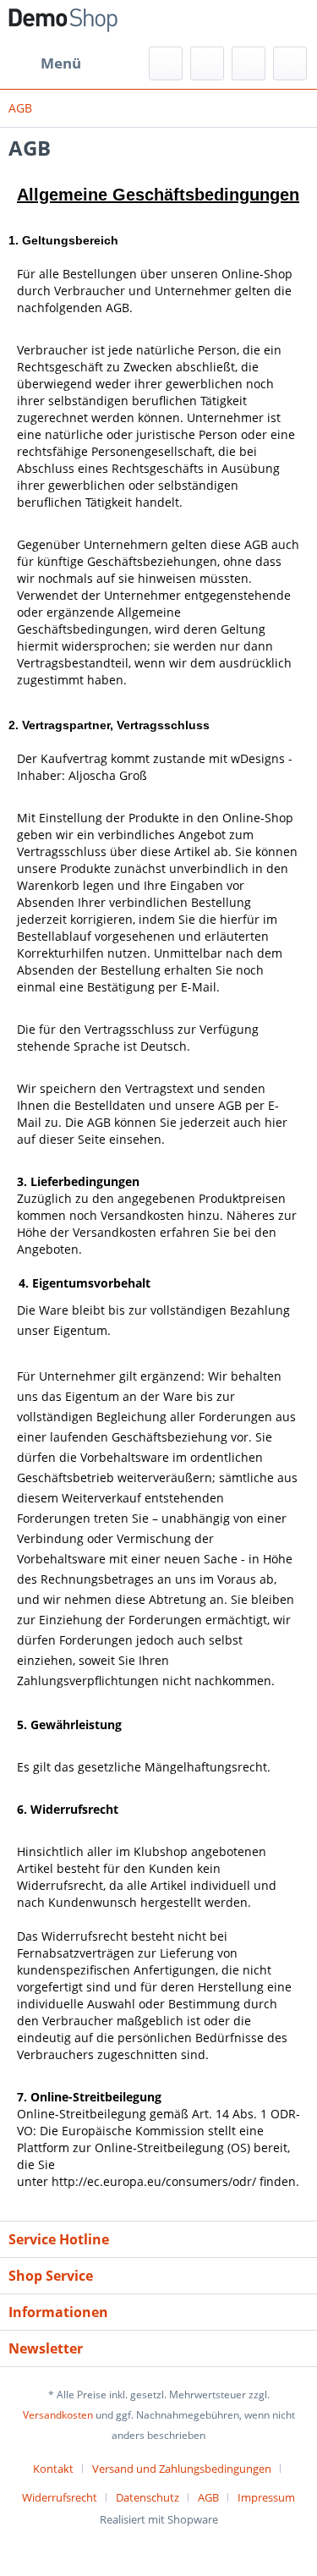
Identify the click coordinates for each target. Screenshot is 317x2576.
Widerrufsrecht (60, 2497)
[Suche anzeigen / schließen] (166, 63)
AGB (208, 2497)
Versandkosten (58, 2415)
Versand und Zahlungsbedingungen (182, 2469)
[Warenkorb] (290, 63)
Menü (61, 63)
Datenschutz (148, 2497)
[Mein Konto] (249, 63)
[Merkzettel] (207, 63)
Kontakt (53, 2469)
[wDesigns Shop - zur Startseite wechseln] (63, 23)
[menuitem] (45, 63)
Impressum (266, 2497)
